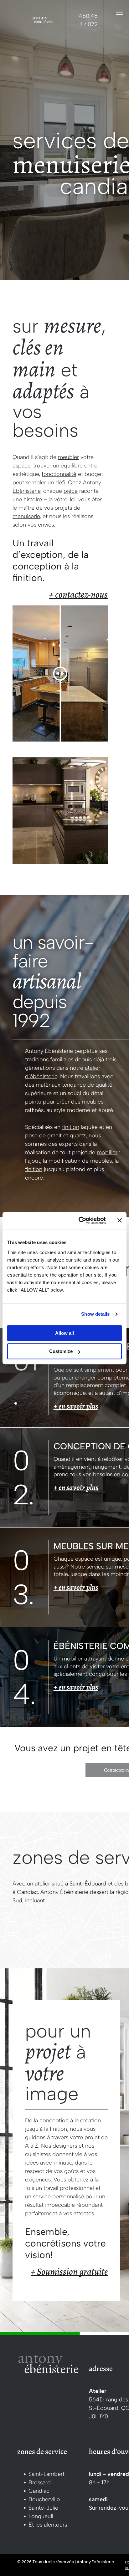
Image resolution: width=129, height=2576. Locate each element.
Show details (95, 1314)
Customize (61, 1351)
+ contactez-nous (78, 594)
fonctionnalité (59, 474)
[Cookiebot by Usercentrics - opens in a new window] (80, 1221)
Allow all (64, 1333)
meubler (68, 457)
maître (26, 508)
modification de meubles (80, 1161)
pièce (71, 491)
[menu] (120, 13)
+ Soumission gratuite (69, 2272)
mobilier (107, 1152)
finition (71, 1127)
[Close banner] (120, 1221)
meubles (93, 1102)
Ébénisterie (26, 491)
